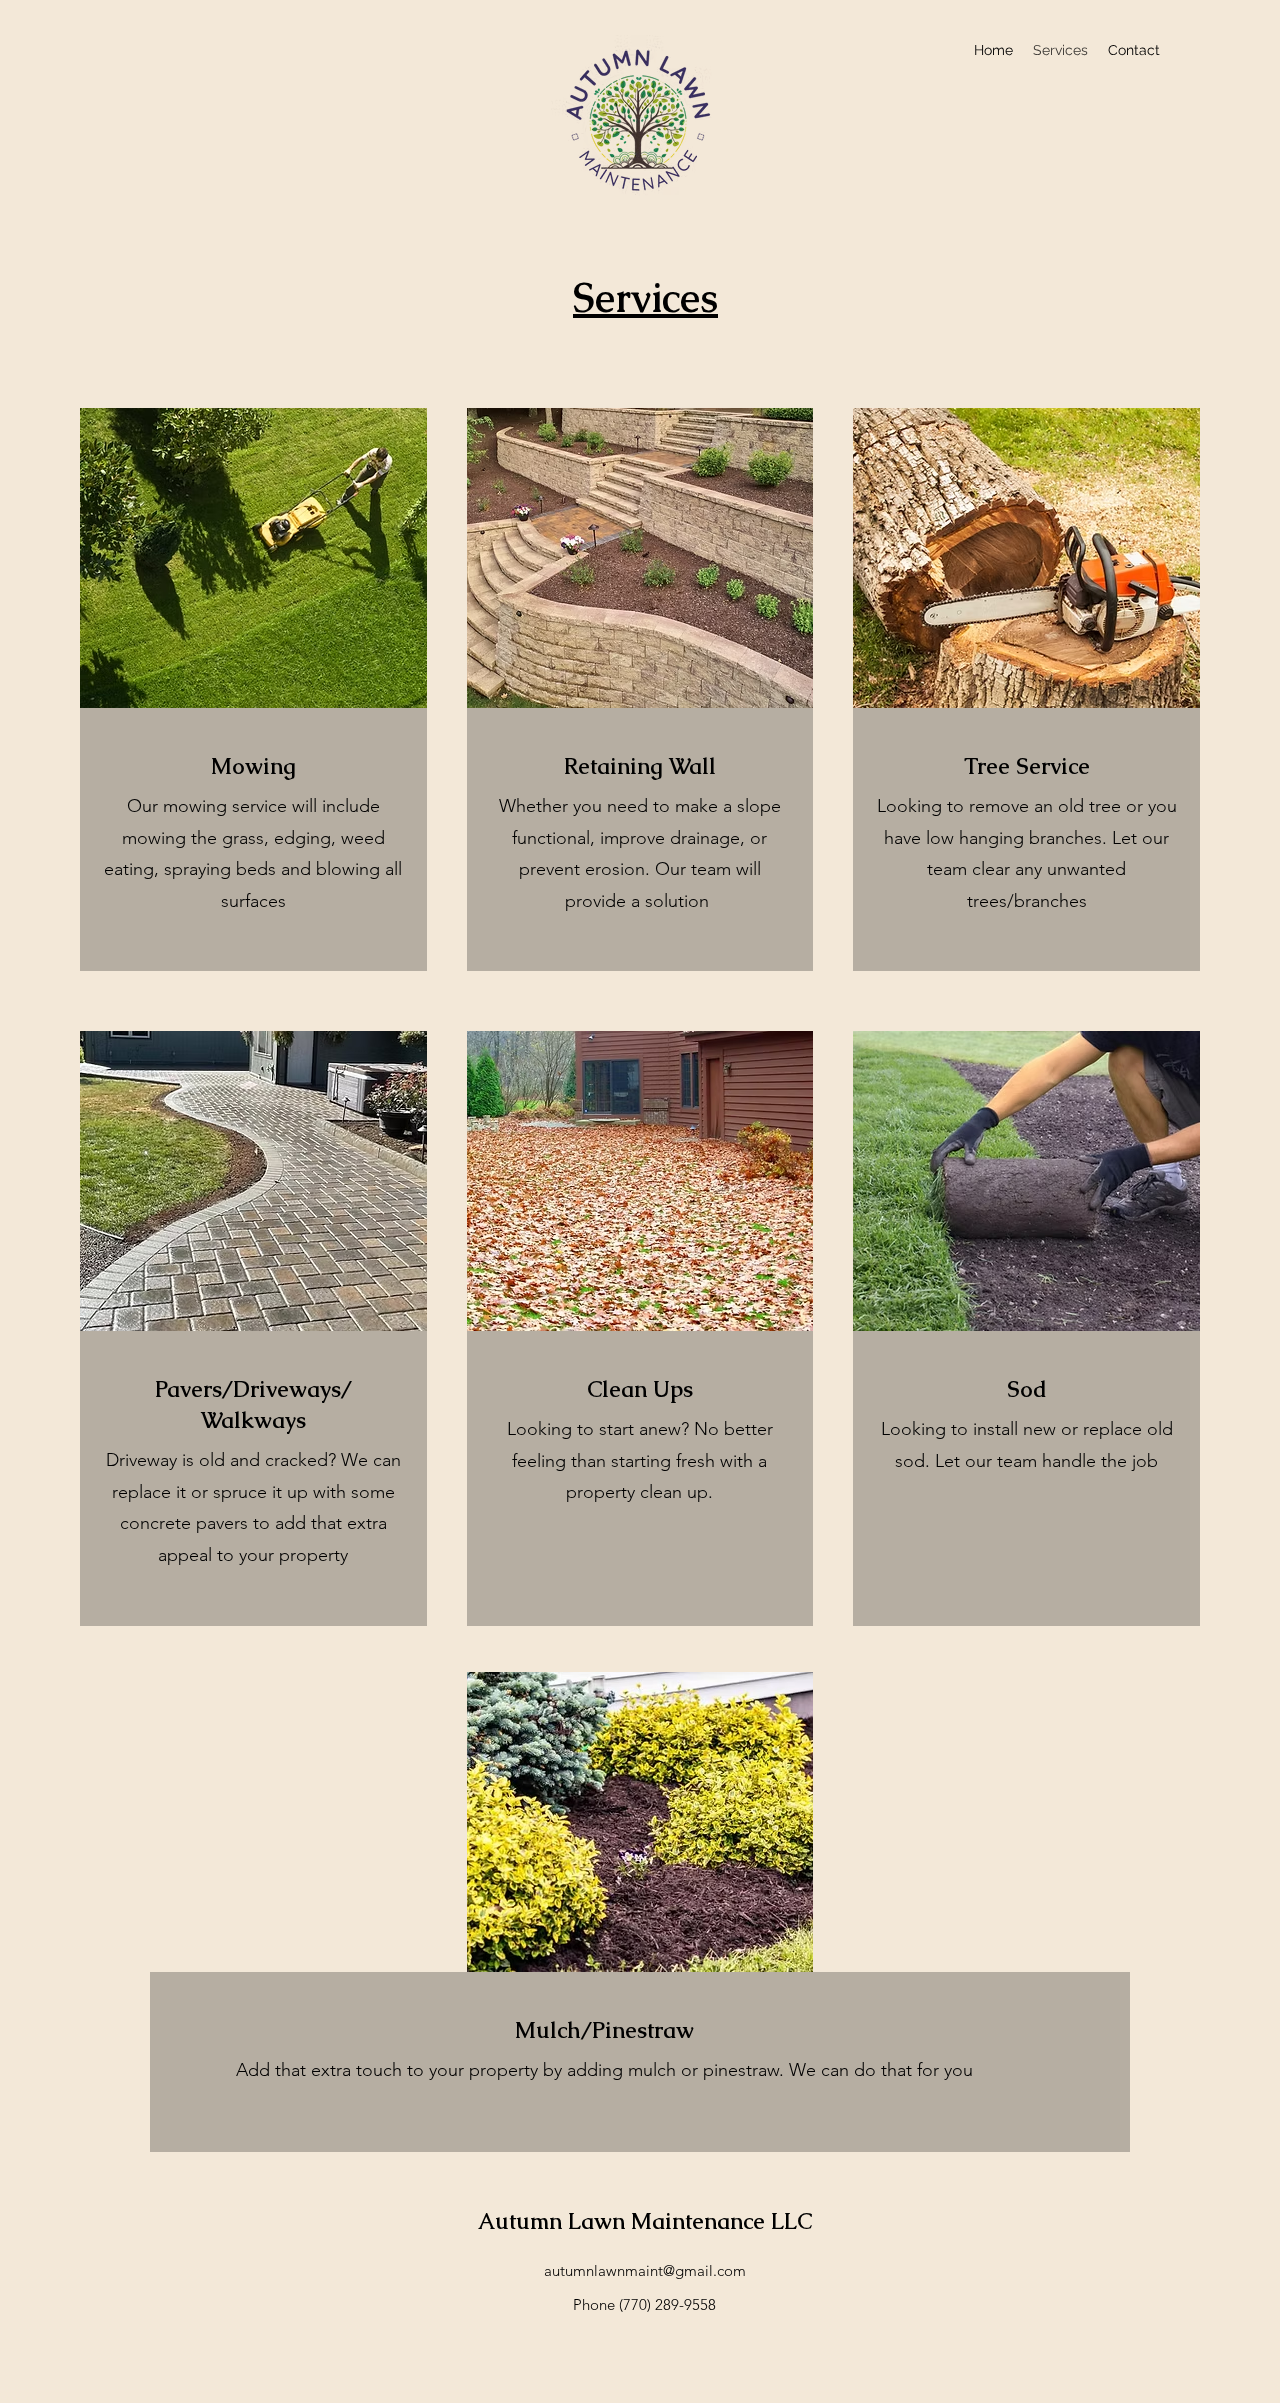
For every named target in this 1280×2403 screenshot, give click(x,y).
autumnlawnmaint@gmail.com (645, 2270)
